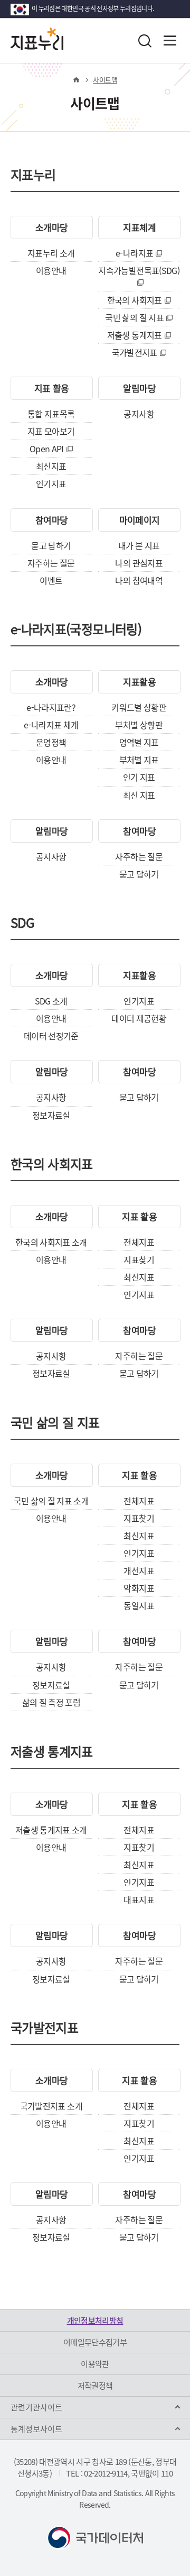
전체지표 (139, 1242)
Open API (47, 449)
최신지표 (51, 466)
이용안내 (51, 270)
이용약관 (95, 2364)
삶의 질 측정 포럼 (51, 1702)
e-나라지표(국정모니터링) (76, 631)
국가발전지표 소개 (51, 2106)
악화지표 (139, 1588)
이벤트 (51, 580)
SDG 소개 (51, 1001)
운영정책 (51, 742)
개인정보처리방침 (95, 2321)
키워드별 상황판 (139, 707)
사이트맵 (105, 80)
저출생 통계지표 (135, 335)
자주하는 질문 (51, 563)
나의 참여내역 (139, 580)
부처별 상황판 (139, 725)
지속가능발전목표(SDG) (139, 270)
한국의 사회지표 (135, 300)
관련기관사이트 (36, 2407)
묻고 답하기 (51, 545)
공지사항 (139, 414)
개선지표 (139, 1570)
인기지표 (51, 483)
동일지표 (139, 1605)
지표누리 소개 (51, 253)
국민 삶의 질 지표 (134, 317)
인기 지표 (139, 777)
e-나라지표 (134, 253)
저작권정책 (95, 2386)
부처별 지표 (139, 760)
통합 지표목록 (51, 414)
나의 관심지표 (139, 563)
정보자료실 (51, 1115)
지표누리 (33, 176)
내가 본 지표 (139, 545)
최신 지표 (139, 795)
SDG (22, 924)
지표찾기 (139, 1259)
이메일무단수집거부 (95, 2342)
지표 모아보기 (51, 431)
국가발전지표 (135, 352)
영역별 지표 (139, 742)
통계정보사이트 (36, 2429)
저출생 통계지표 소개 (51, 1830)
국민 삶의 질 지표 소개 (51, 1501)
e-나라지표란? (51, 707)
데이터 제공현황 (139, 1018)
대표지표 (139, 1899)
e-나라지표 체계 (51, 725)
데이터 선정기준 (51, 1036)
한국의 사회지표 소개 (51, 1242)
